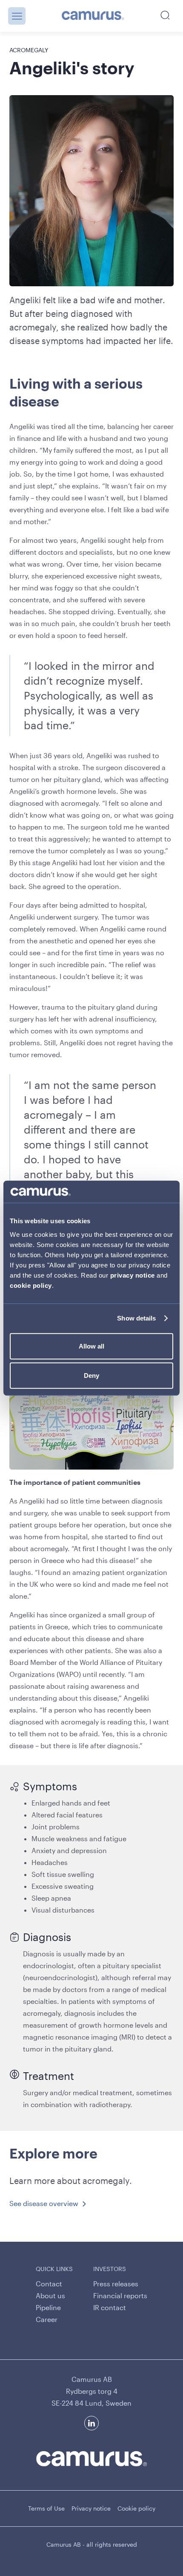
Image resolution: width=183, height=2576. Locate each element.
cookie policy (31, 1285)
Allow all (91, 1346)
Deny (91, 1375)
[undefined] (93, 16)
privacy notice (133, 1275)
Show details (136, 1318)
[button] (17, 16)
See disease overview (44, 2203)
